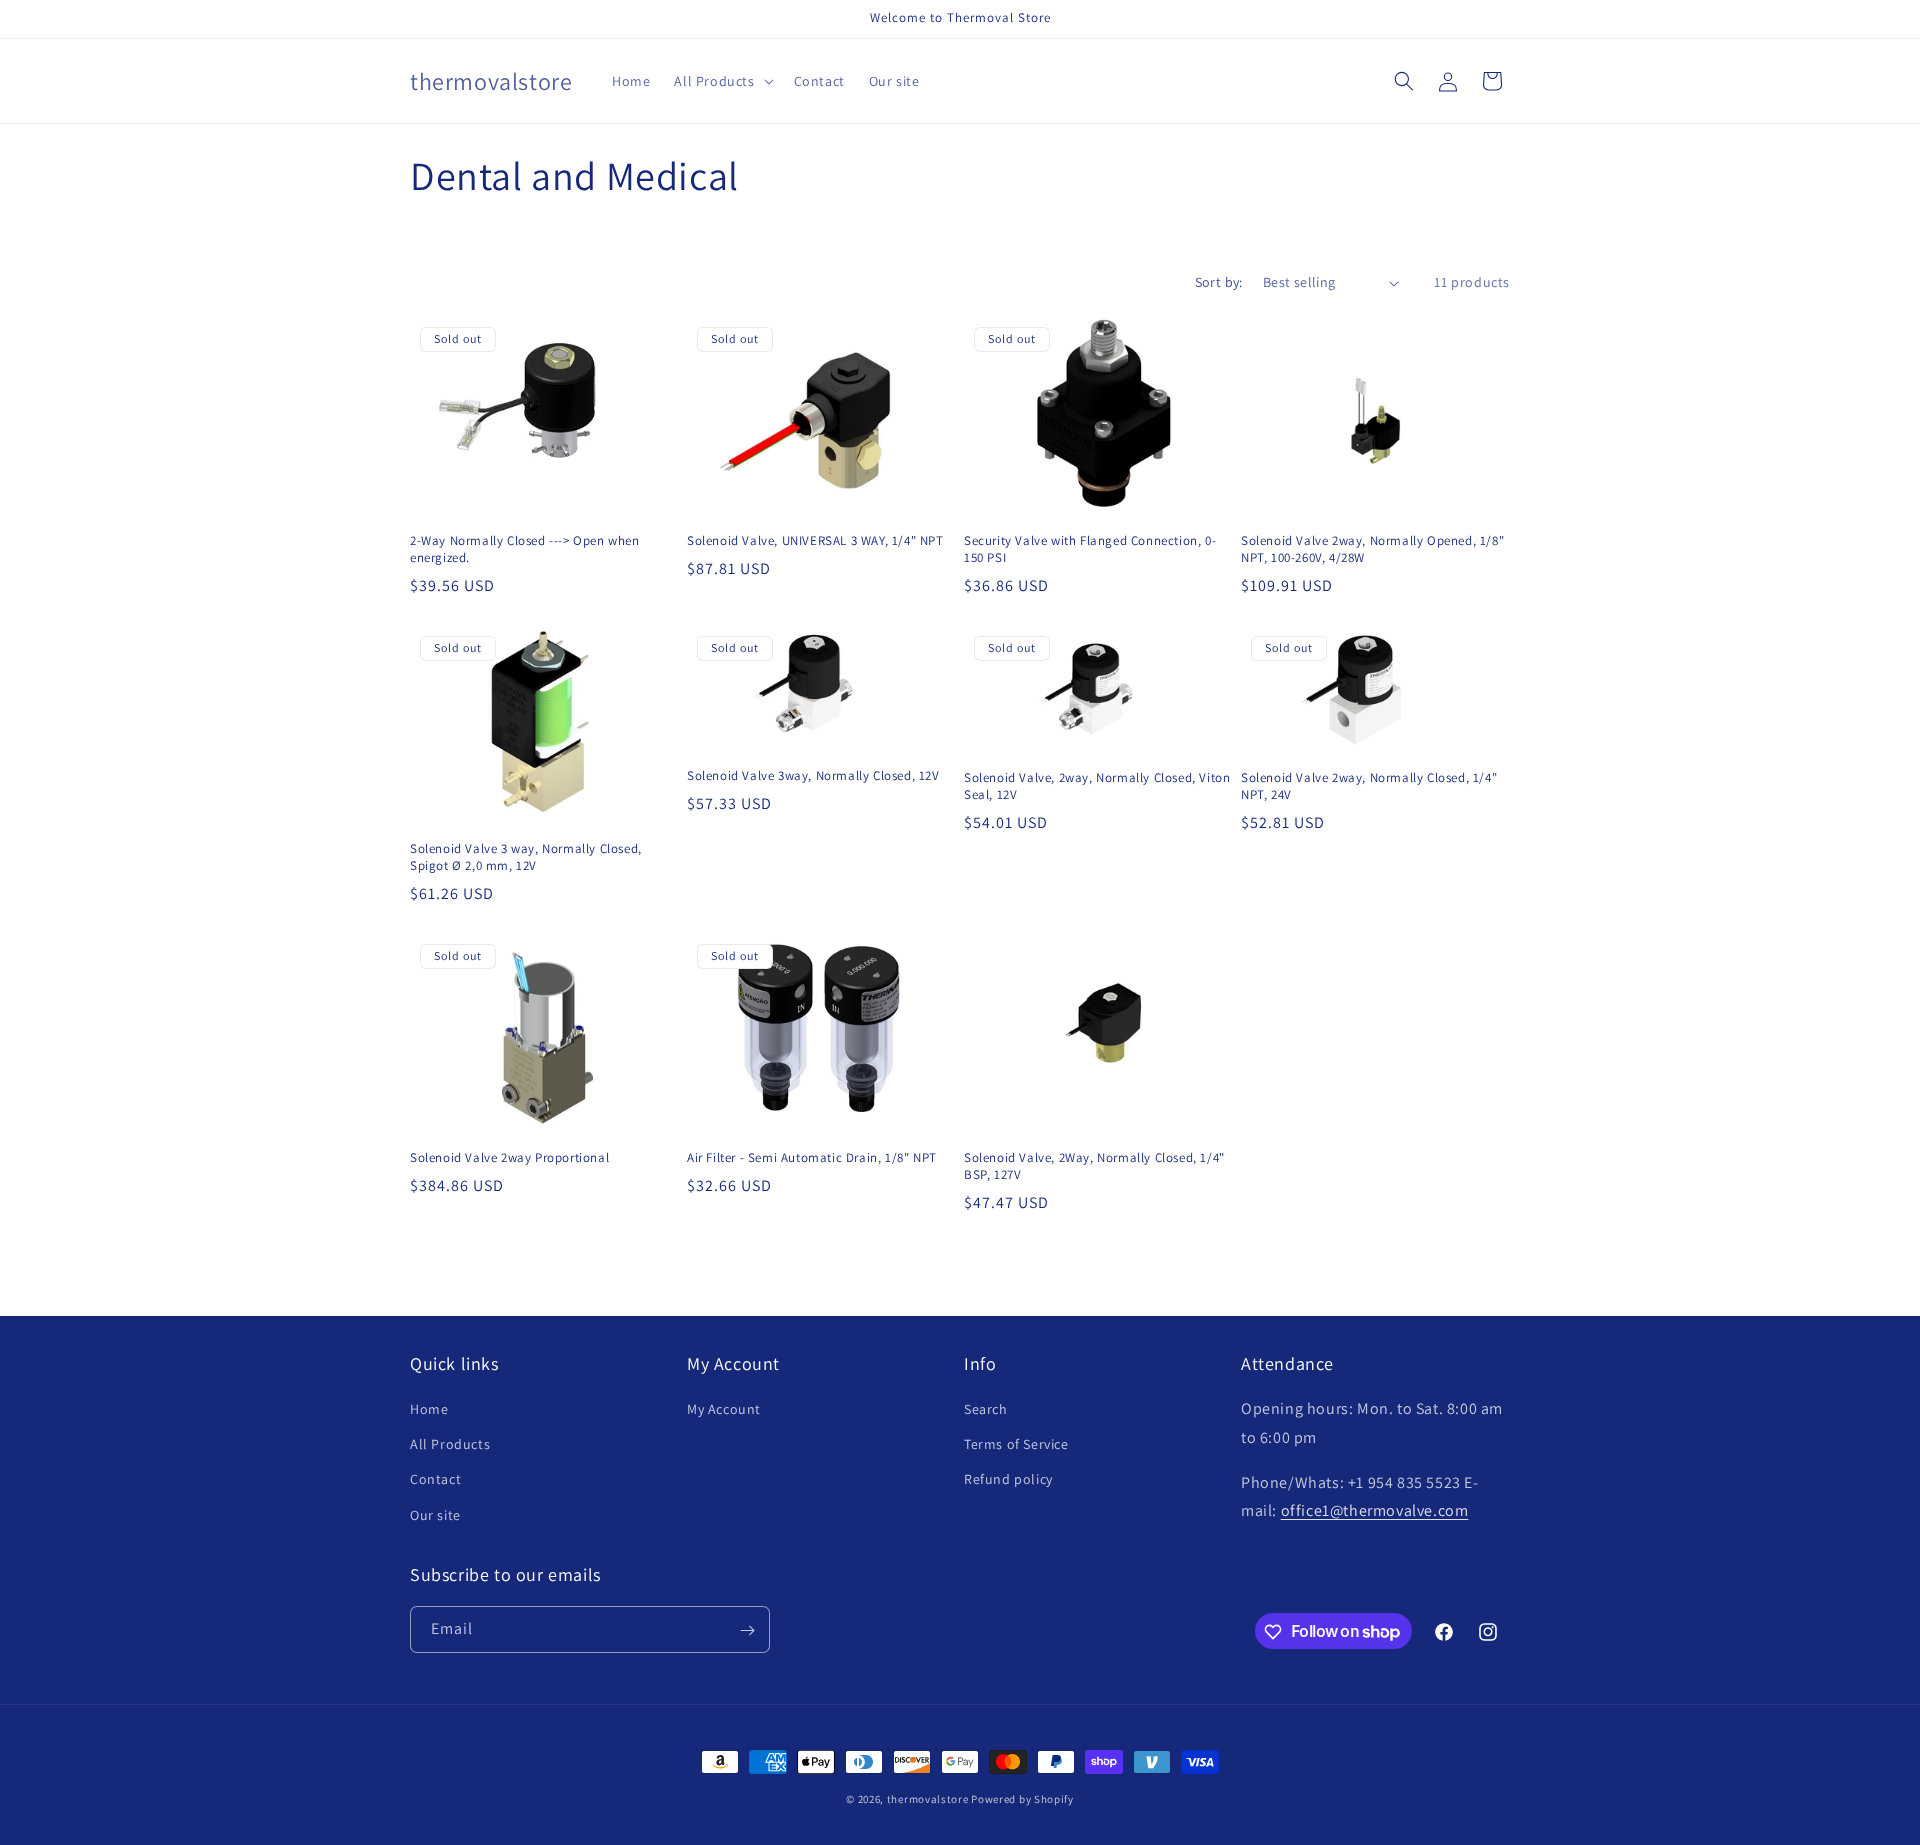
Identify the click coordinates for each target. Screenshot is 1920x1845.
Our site (435, 1515)
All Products (450, 1445)
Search (986, 1409)
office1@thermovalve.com (1375, 1511)
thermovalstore (928, 1799)
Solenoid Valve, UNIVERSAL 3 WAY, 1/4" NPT (815, 541)
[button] (721, 81)
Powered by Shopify (1022, 1799)
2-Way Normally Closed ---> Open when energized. (525, 549)
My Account (724, 1409)
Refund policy (1008, 1480)
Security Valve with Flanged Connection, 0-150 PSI (1090, 549)
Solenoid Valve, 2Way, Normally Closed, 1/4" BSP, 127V (1094, 1166)
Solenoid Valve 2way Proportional (509, 1158)
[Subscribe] (747, 1630)
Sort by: (1219, 282)
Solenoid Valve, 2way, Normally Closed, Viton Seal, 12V (1097, 786)
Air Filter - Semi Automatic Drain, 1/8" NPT (812, 1158)
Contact (435, 1480)
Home (429, 1409)
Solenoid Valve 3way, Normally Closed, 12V (813, 776)
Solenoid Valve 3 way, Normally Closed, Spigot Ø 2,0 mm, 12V (526, 857)
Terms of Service (1016, 1445)
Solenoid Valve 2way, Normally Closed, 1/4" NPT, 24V (1369, 786)
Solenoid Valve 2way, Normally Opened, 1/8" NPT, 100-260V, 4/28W (1372, 549)
